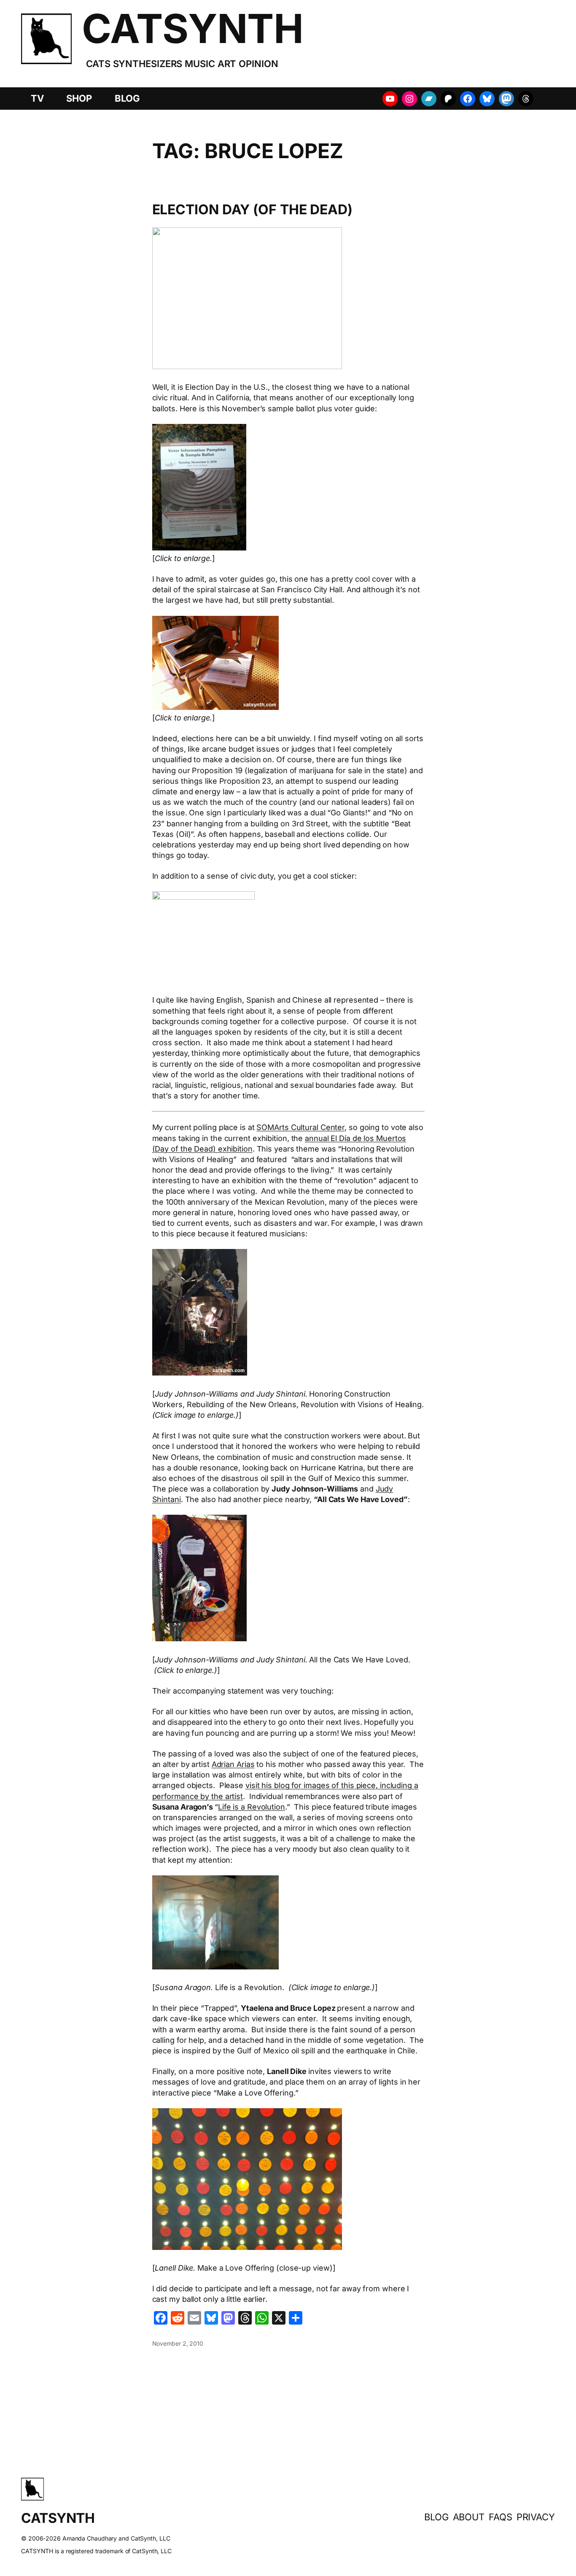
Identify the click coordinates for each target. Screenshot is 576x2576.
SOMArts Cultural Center (300, 1127)
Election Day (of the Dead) (252, 210)
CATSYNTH (192, 28)
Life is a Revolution (252, 1807)
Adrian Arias (233, 1764)
